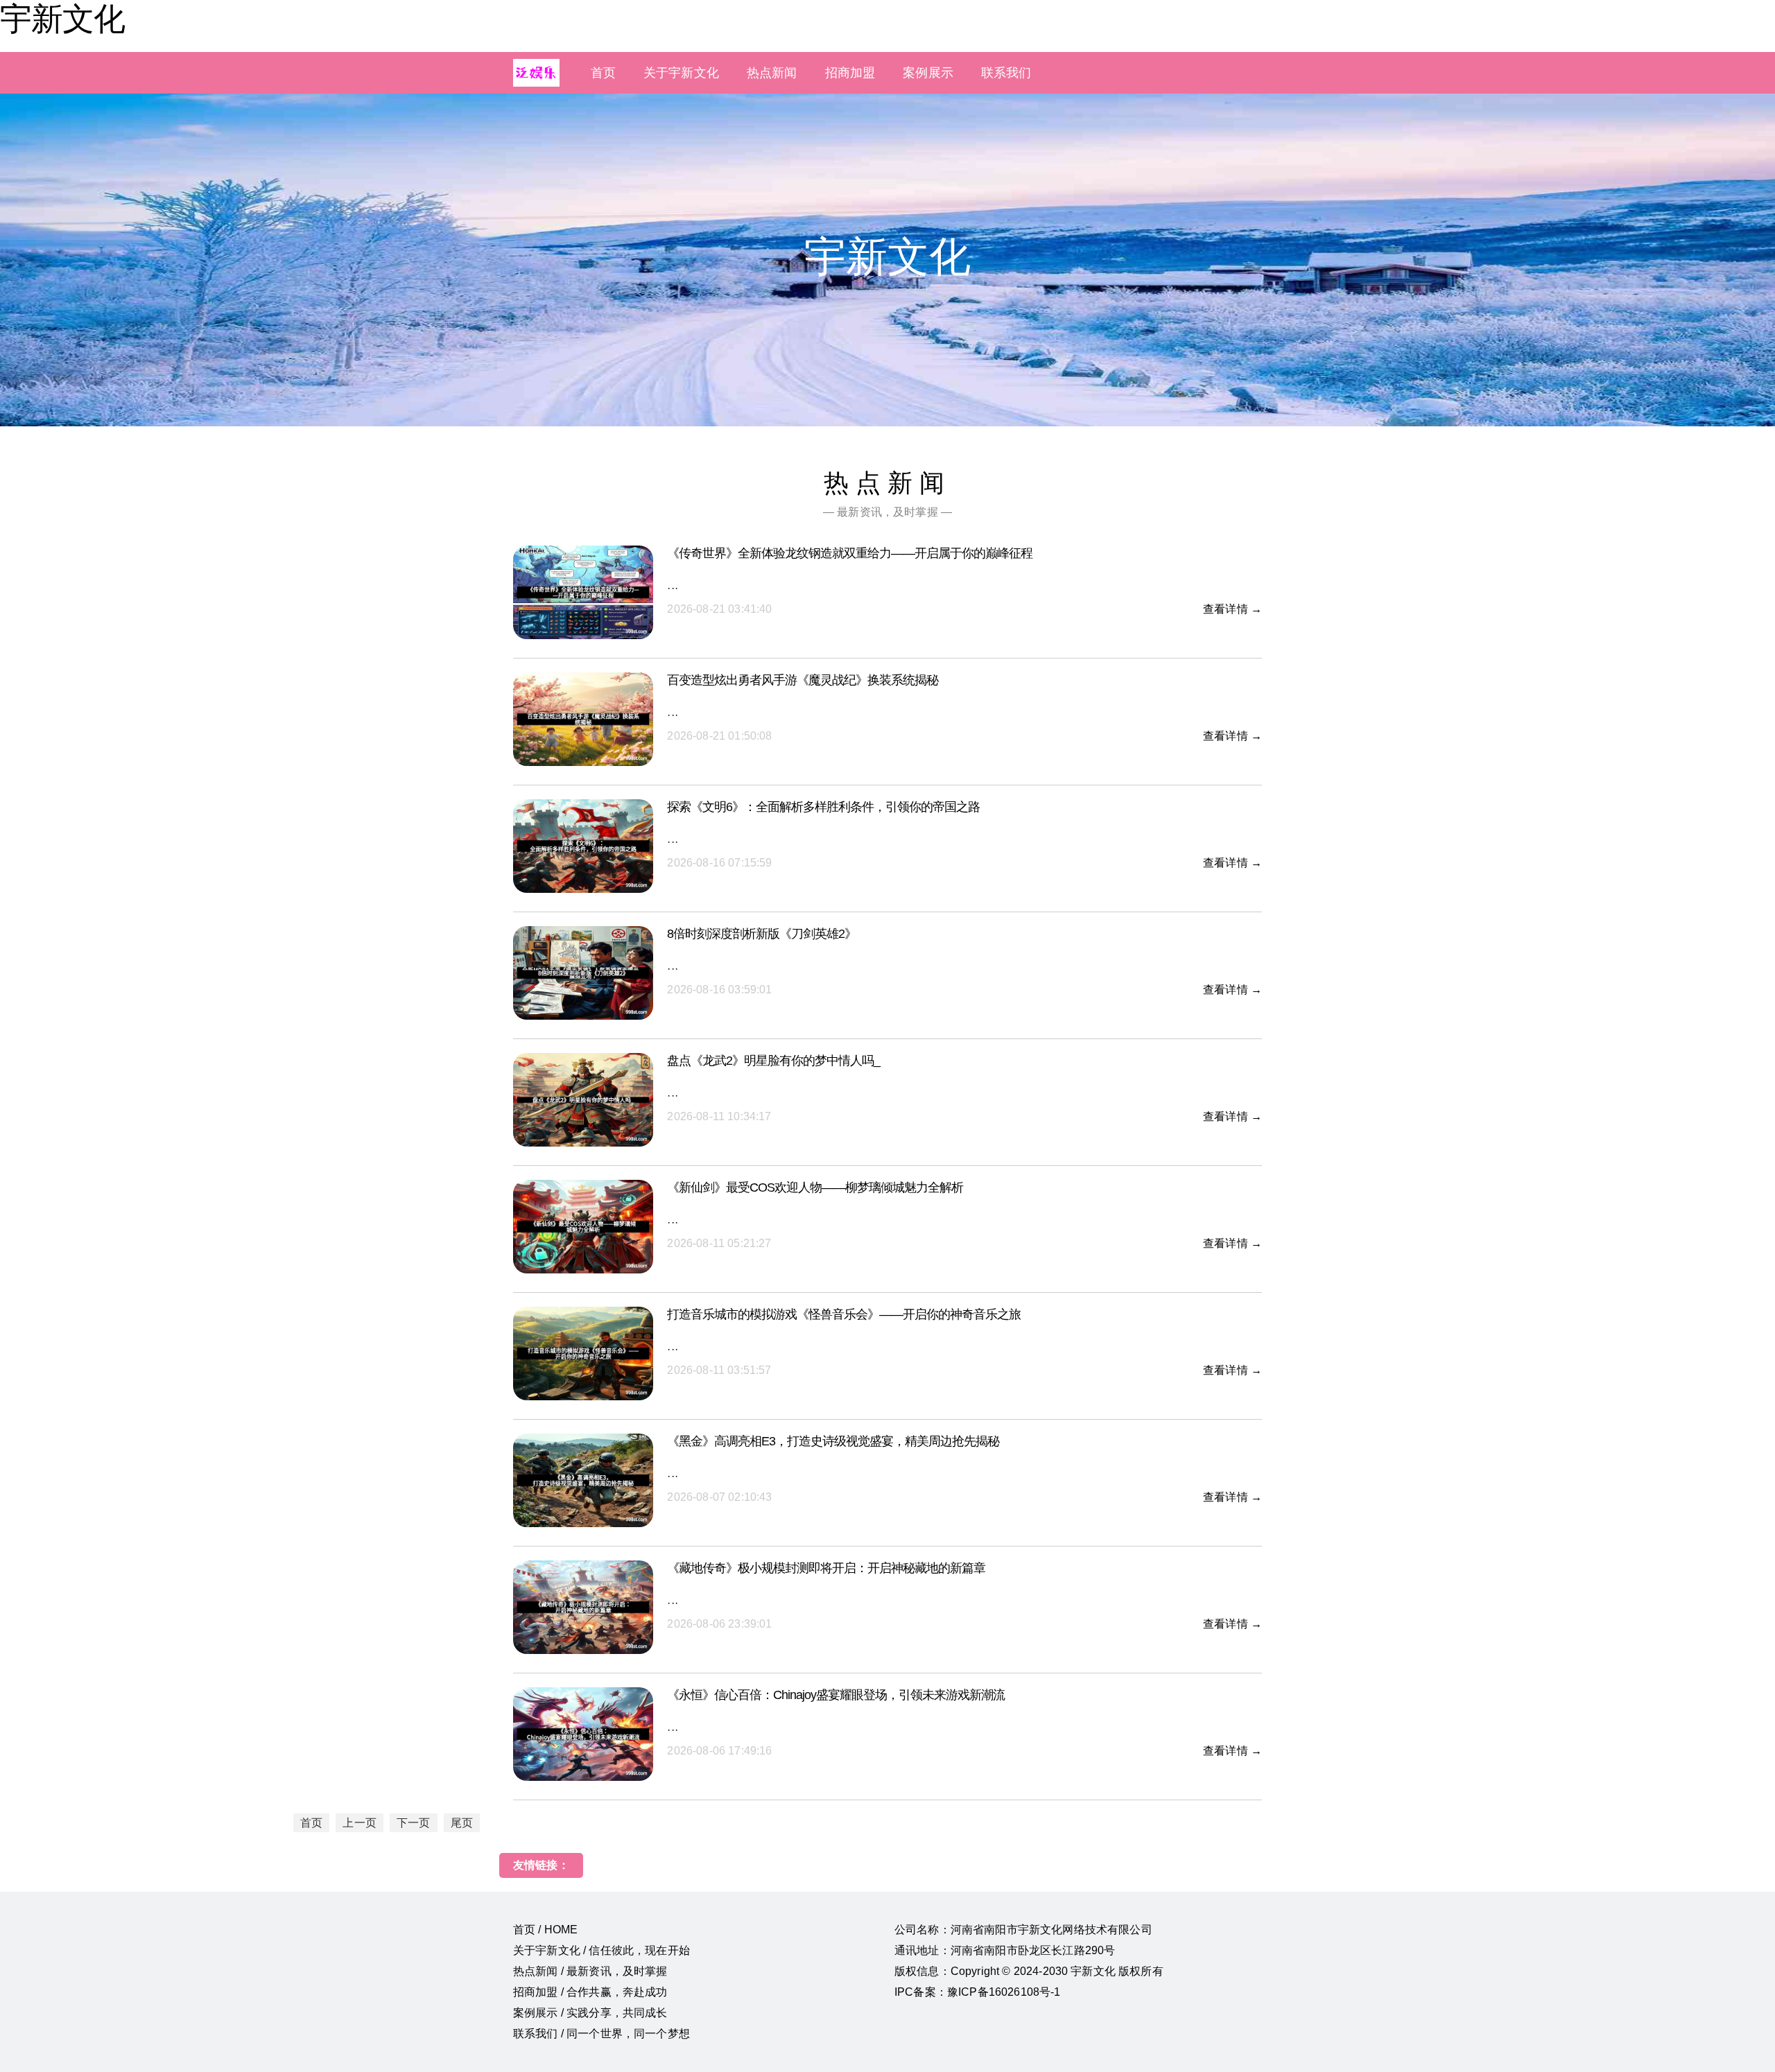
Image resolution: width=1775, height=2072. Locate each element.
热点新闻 (772, 73)
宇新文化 (62, 19)
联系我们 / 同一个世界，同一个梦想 (601, 2034)
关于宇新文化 (681, 73)
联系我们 (1006, 73)
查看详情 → (1232, 609)
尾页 (462, 1823)
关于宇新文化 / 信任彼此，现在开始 (601, 1950)
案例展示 (928, 73)
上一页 (359, 1823)
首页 (603, 73)
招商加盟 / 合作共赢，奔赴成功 (590, 1992)
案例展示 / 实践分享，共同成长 (590, 2013)
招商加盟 (850, 73)
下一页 (413, 1823)
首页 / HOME (545, 1930)
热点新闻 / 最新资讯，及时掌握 (590, 1971)
